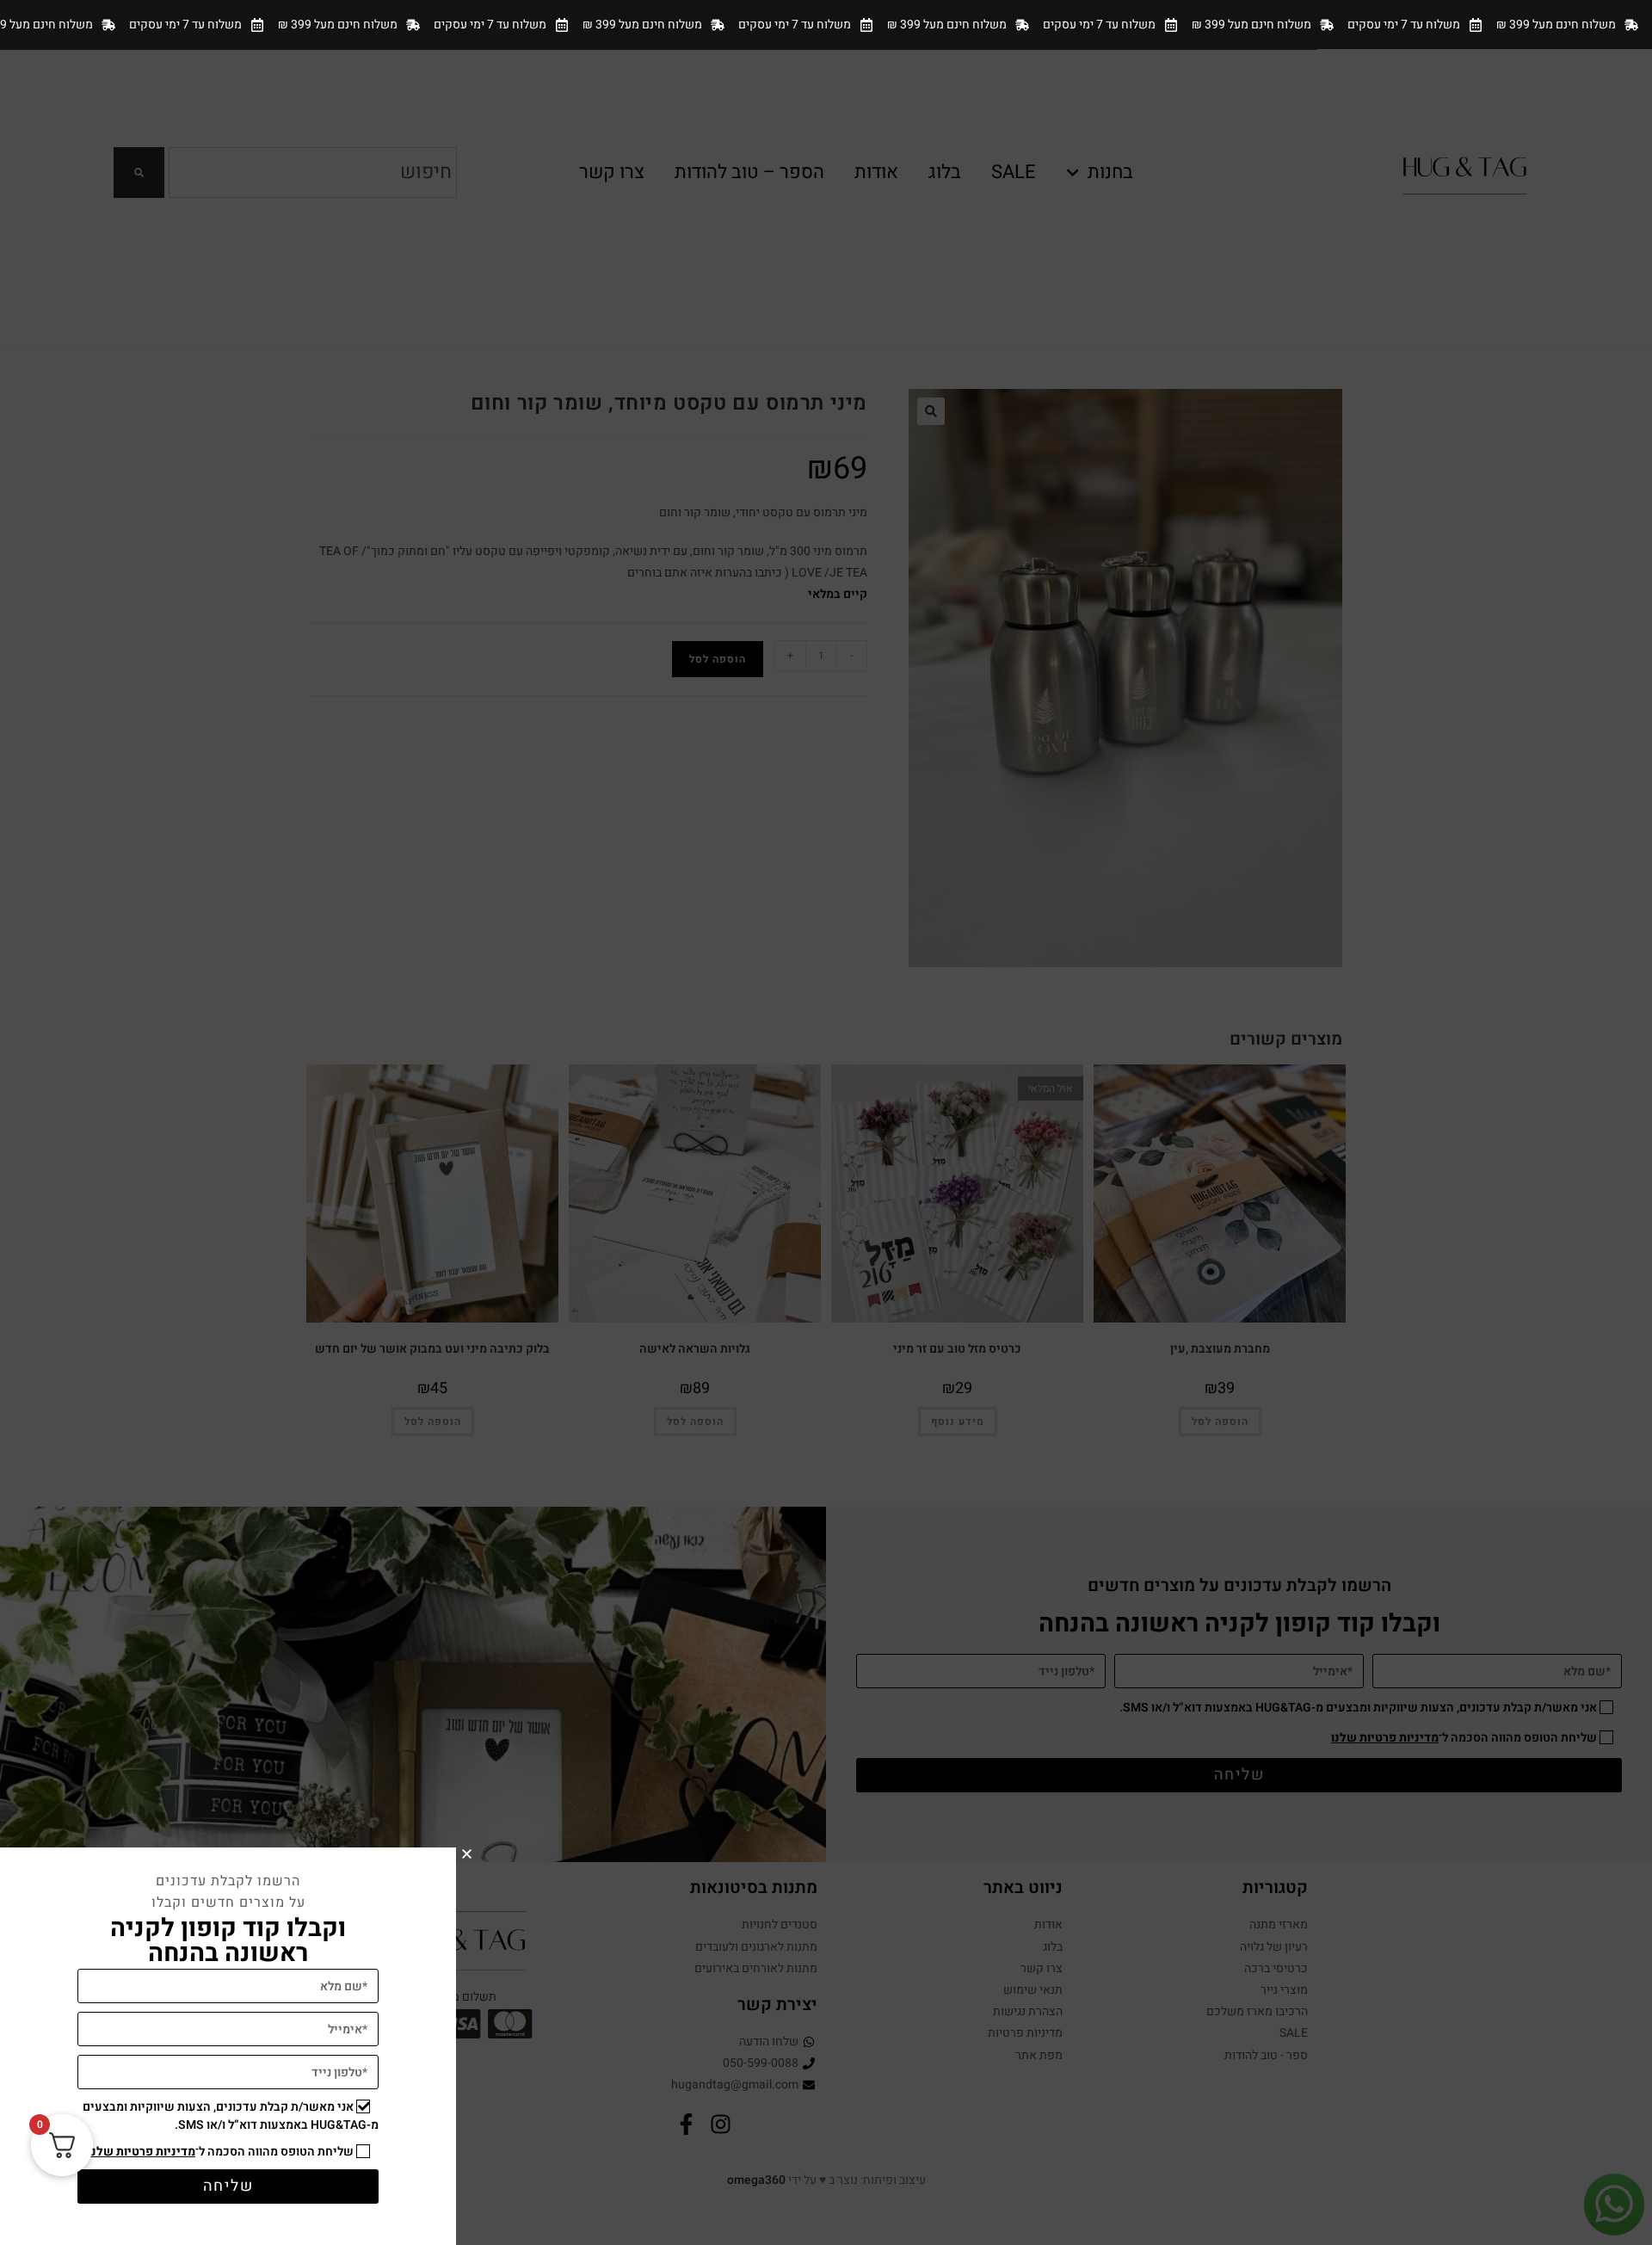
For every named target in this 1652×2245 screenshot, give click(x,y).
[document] (826, 1122)
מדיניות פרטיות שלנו (142, 2152)
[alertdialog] (826, 25)
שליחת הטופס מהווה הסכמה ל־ (221, 2152)
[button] (467, 1854)
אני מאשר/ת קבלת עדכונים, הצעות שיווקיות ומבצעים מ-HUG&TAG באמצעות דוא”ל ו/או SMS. (231, 2116)
